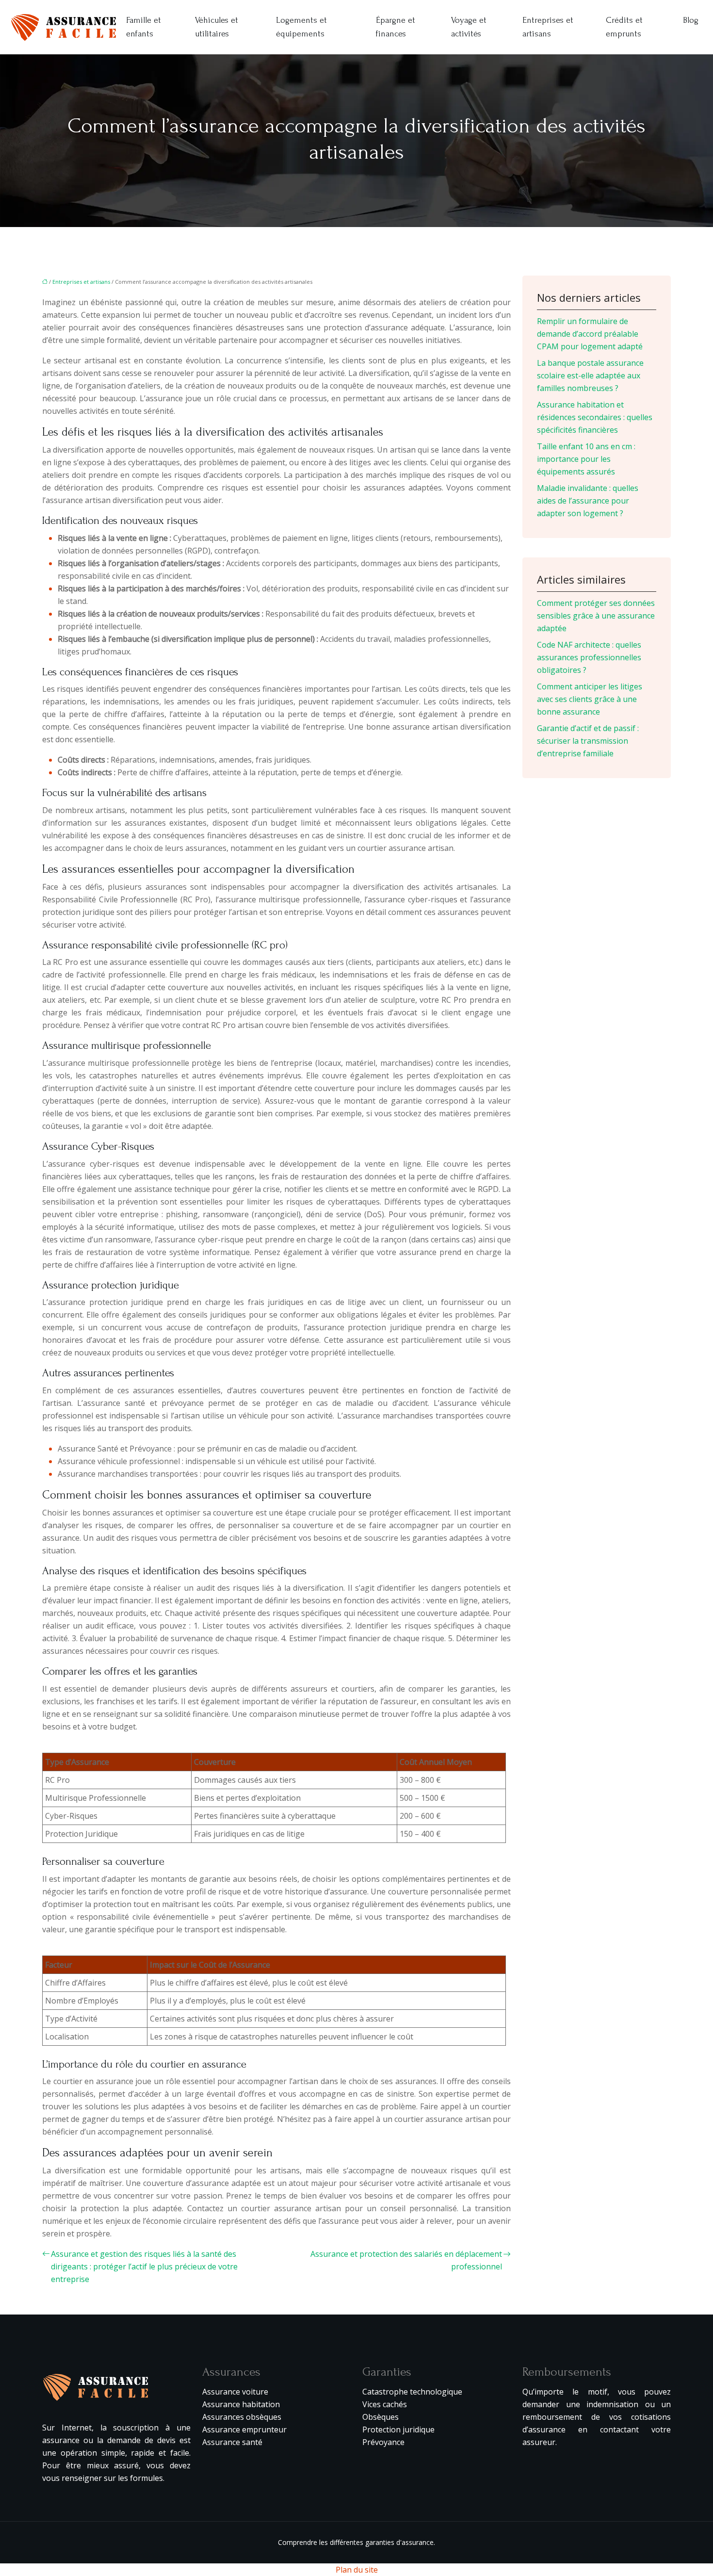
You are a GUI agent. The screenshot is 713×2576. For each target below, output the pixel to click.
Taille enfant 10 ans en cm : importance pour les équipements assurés (586, 459)
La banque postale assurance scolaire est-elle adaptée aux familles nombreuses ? (590, 375)
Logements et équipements (301, 27)
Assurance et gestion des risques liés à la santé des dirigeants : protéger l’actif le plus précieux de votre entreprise (144, 2266)
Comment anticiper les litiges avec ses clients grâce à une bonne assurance (590, 699)
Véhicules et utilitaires (217, 27)
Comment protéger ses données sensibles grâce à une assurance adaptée (596, 616)
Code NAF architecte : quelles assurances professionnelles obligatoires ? (589, 657)
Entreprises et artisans (548, 27)
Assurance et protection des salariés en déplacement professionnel (406, 2260)
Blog (691, 20)
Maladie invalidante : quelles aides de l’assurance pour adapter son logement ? (588, 501)
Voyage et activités (469, 27)
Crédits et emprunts (624, 27)
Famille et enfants (144, 27)
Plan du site (357, 2570)
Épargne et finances (396, 27)
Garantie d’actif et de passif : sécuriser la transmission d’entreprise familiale (588, 741)
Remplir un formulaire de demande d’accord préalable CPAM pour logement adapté (590, 334)
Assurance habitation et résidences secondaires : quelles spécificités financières (595, 417)
